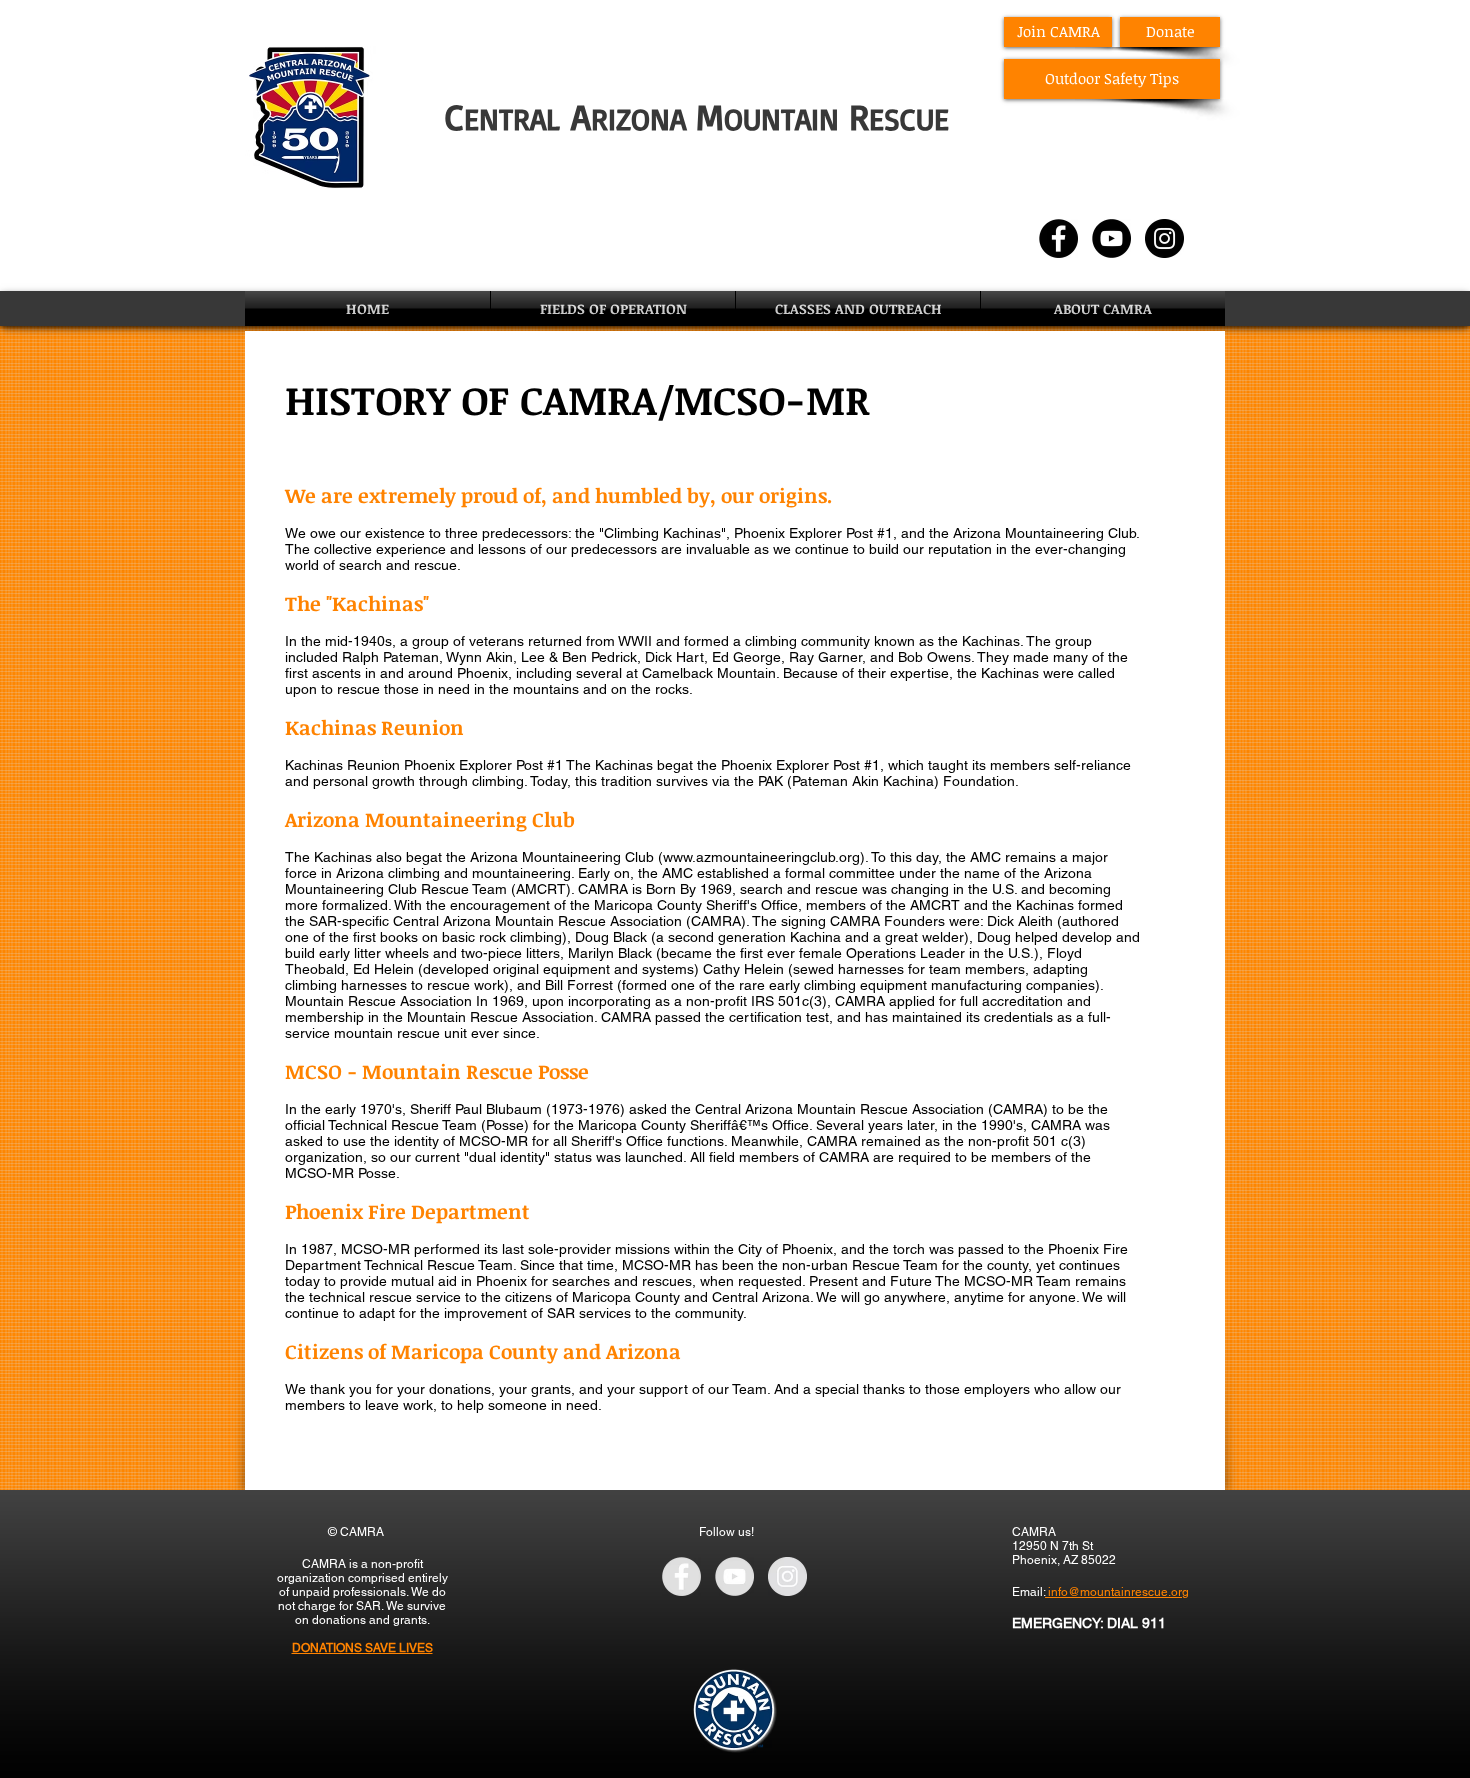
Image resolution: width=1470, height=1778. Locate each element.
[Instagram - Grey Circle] (787, 1576)
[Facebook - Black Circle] (1058, 238)
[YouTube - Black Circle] (1111, 238)
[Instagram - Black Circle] (1164, 238)
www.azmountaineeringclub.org (761, 857)
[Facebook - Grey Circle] (681, 1576)
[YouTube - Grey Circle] (734, 1576)
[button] (613, 308)
